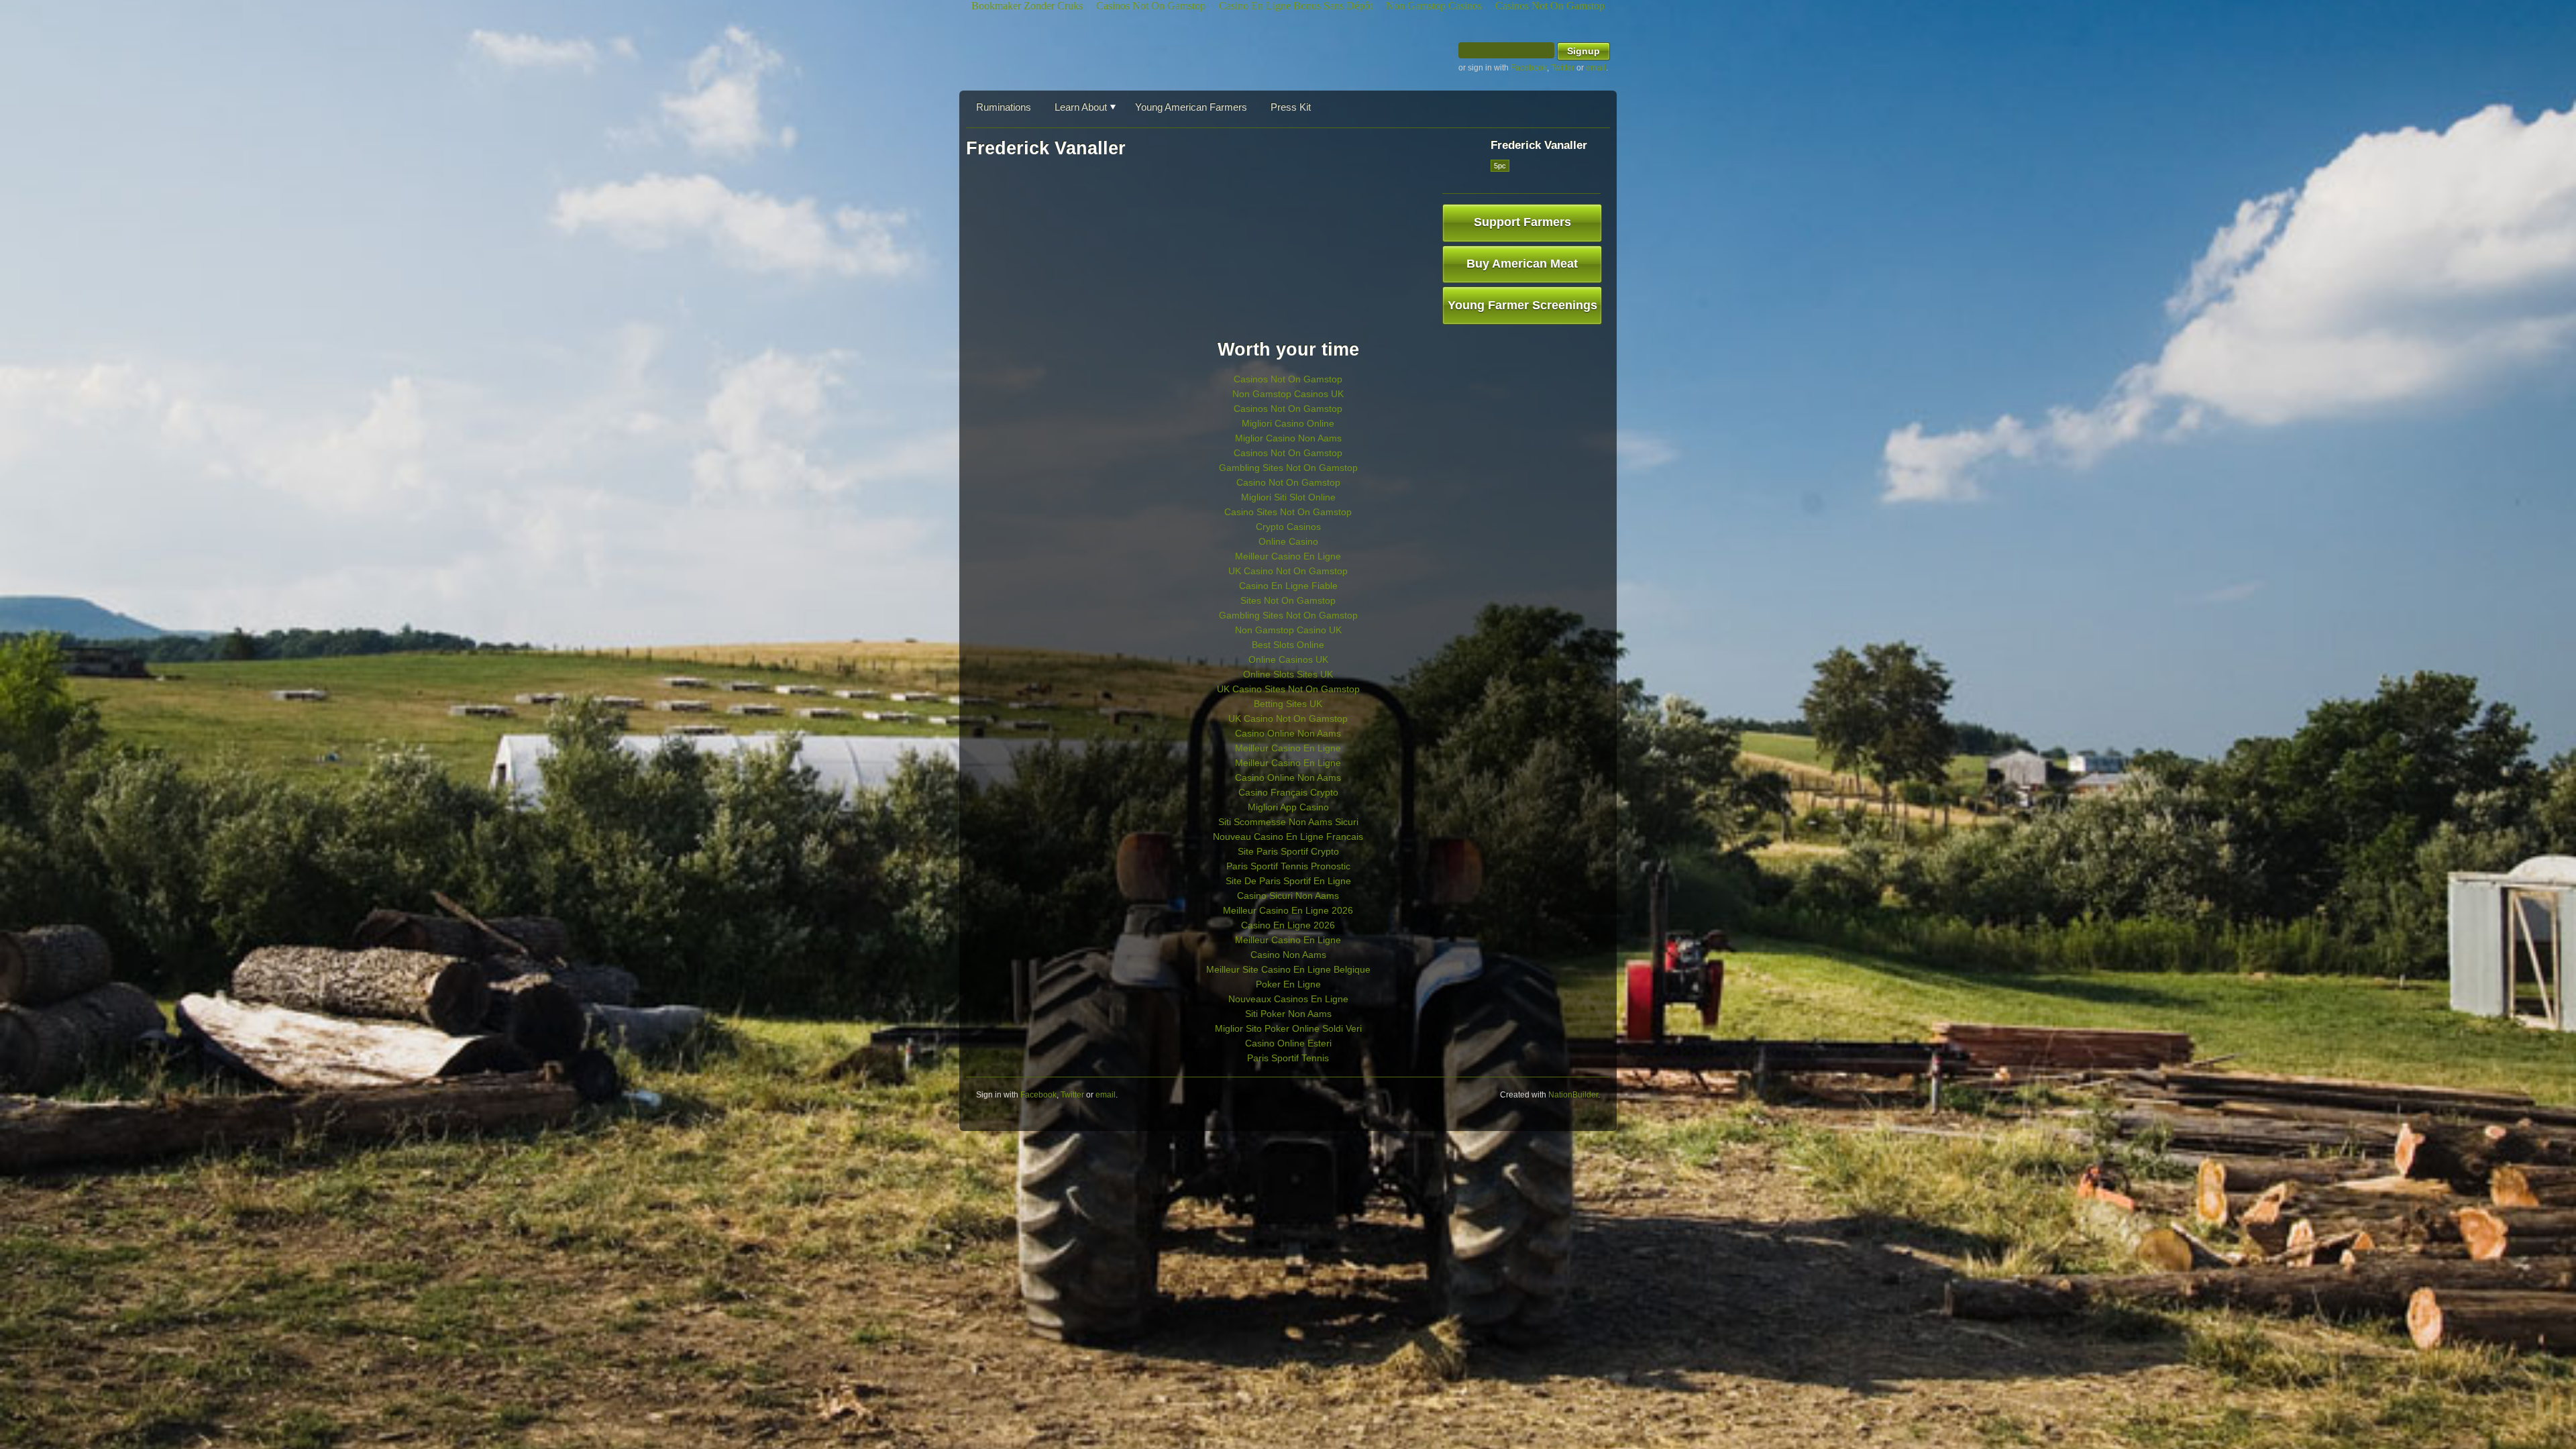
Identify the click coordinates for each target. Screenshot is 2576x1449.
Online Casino (1288, 541)
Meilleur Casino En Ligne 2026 (1288, 910)
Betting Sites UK (1288, 704)
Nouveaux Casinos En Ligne (1288, 999)
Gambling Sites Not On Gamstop (1288, 468)
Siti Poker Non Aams (1288, 1014)
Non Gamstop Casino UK (1288, 630)
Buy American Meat (1522, 264)
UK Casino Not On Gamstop (1288, 571)
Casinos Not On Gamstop (1288, 379)
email (1596, 68)
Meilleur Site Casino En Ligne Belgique (1288, 969)
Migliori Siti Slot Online (1288, 497)
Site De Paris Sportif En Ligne (1288, 881)
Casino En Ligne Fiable (1288, 586)
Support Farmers (1522, 222)
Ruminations (1004, 107)
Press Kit (1291, 107)
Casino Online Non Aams (1288, 733)
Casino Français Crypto (1288, 792)
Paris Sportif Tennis (1288, 1058)
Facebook (1529, 68)
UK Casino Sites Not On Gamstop (1288, 689)
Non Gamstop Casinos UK (1288, 394)
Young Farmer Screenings (1522, 305)
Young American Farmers (1191, 107)
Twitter (1563, 68)
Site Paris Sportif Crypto (1288, 851)
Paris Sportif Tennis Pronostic (1288, 866)
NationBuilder (1573, 1095)
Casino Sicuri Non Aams (1288, 896)
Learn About (1081, 107)
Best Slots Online (1288, 645)
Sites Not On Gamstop (1288, 600)
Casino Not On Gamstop (1288, 482)
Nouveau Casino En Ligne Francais (1288, 837)
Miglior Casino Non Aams (1288, 438)
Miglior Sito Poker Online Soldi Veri (1288, 1028)
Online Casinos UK (1288, 659)
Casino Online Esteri (1288, 1043)
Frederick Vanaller (1539, 145)
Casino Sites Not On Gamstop (1288, 512)
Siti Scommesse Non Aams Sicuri (1288, 822)
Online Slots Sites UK (1288, 674)
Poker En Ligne (1288, 984)
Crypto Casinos (1288, 527)
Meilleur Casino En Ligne (1288, 556)
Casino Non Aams (1288, 955)
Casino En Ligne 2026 (1288, 925)
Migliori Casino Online (1288, 423)
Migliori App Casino (1288, 807)
